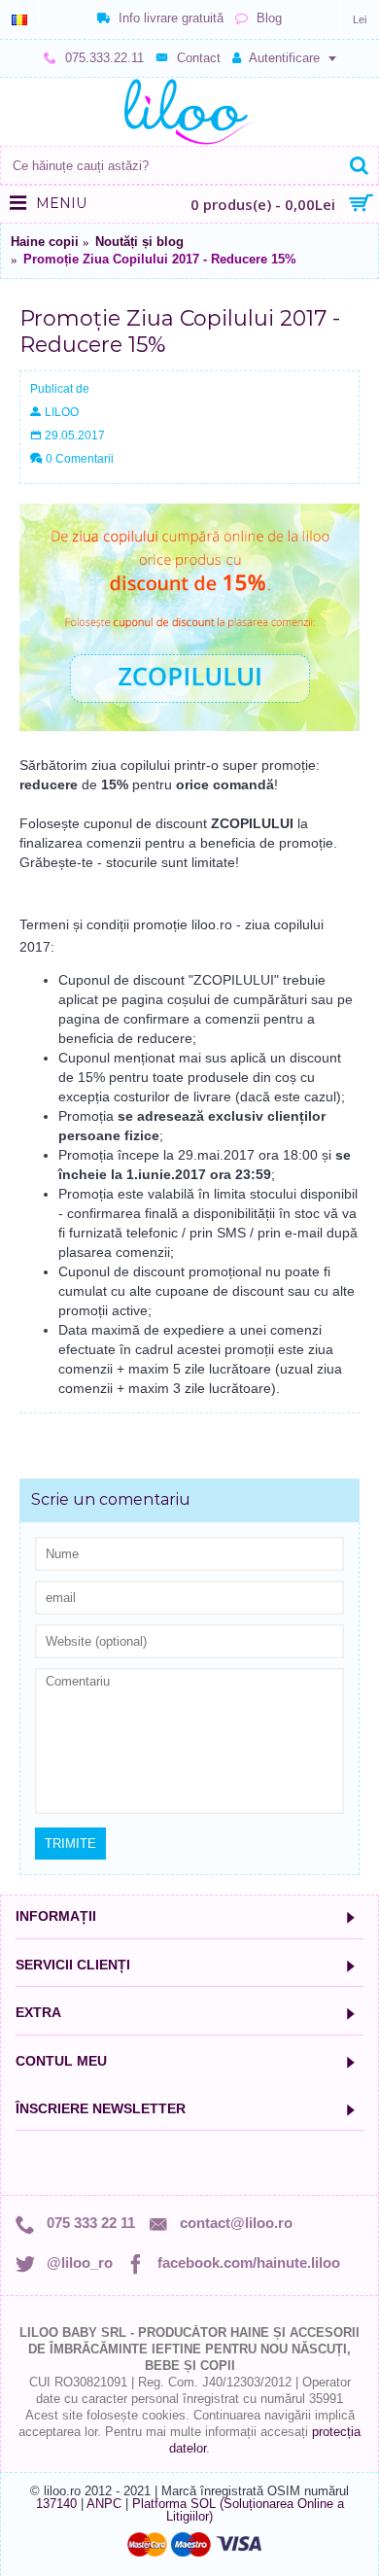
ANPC (104, 2504)
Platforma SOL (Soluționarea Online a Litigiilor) (238, 2510)
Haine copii (45, 242)
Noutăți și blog (139, 242)
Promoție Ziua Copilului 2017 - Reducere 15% (160, 259)
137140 (56, 2504)
